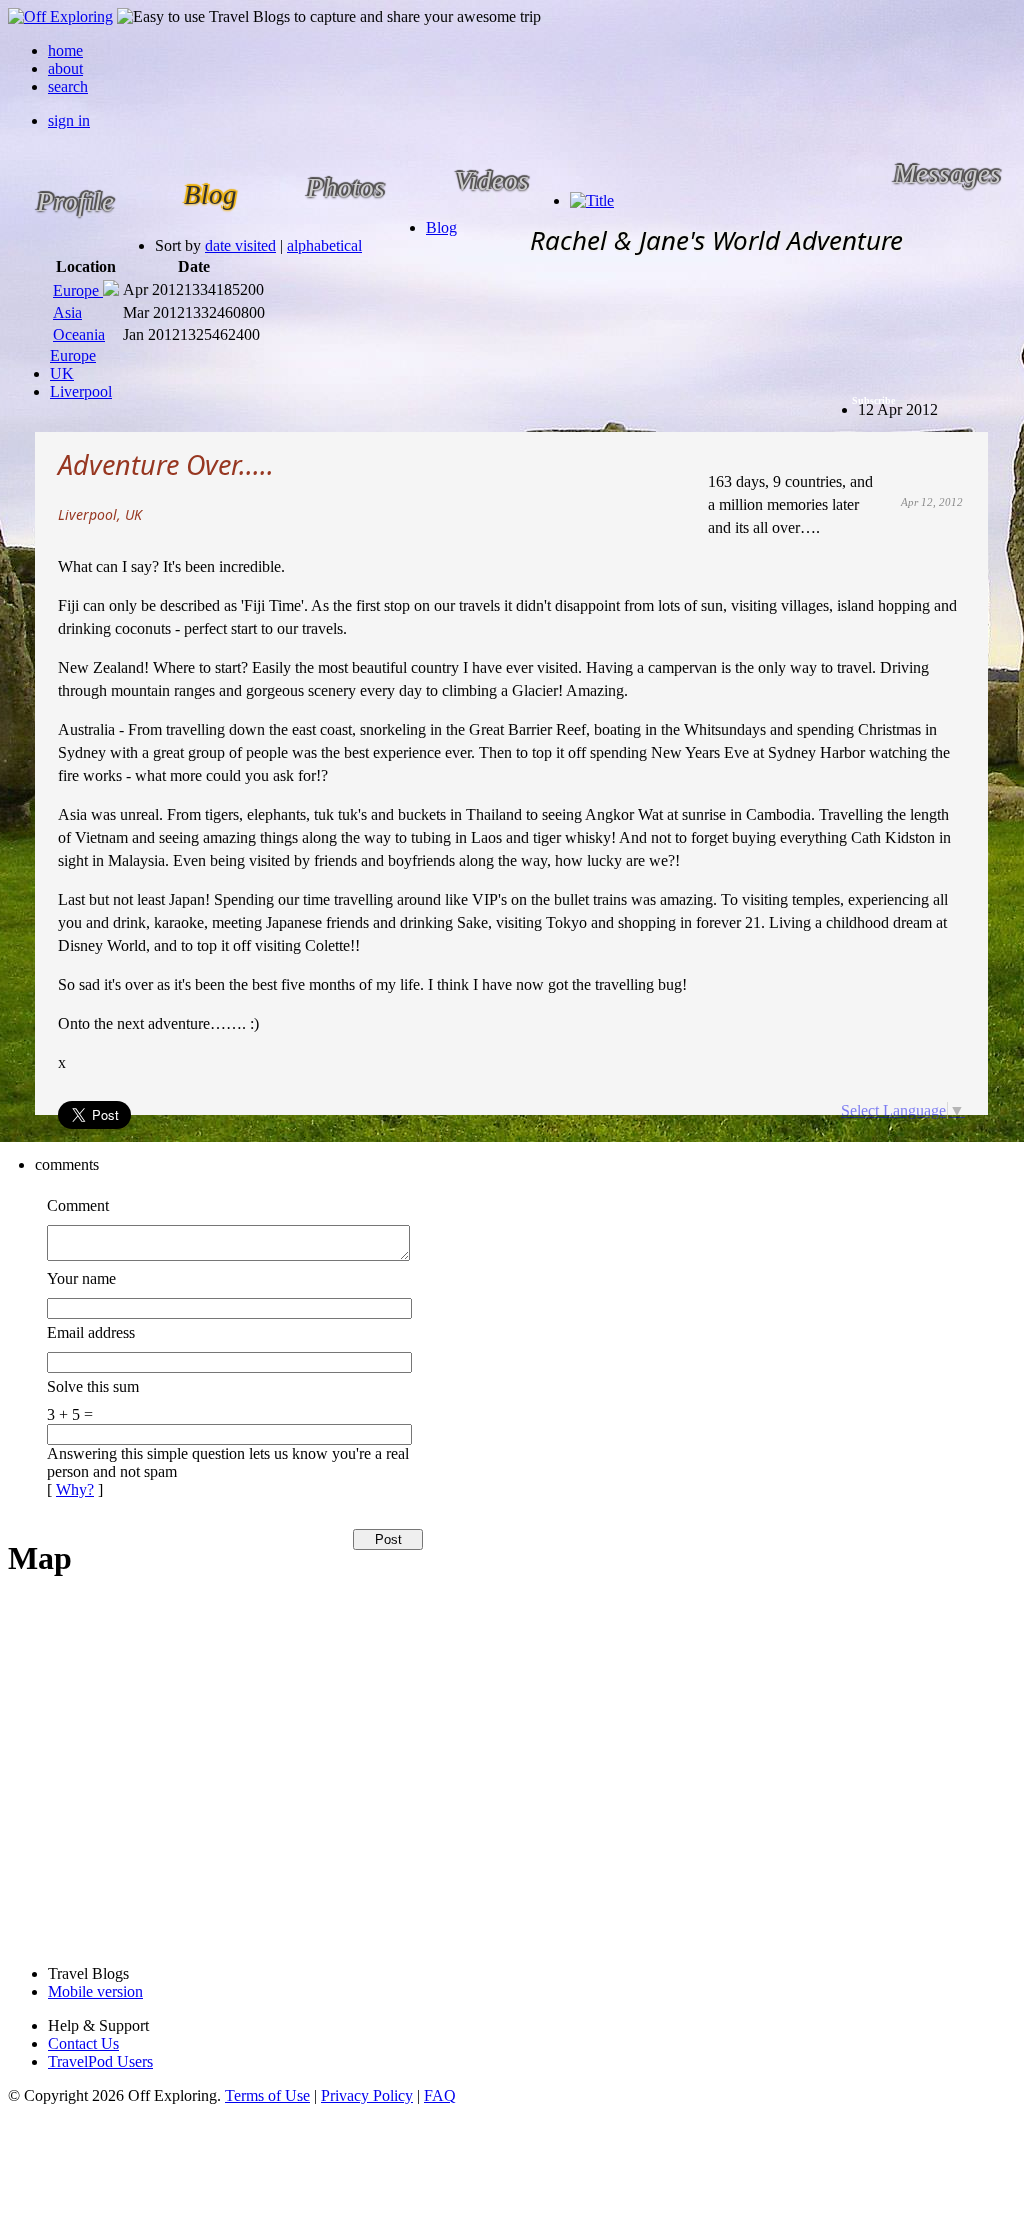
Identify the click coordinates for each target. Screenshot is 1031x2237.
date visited (240, 245)
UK (62, 373)
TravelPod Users (100, 2061)
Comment (78, 1205)
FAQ (440, 2095)
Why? (75, 1489)
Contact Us (83, 2043)
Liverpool (81, 391)
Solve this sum (93, 1386)
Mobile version (95, 1991)
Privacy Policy (367, 2095)
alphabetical (324, 245)
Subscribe (873, 400)
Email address (91, 1332)
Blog (441, 227)
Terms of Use (267, 2095)
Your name (81, 1278)
